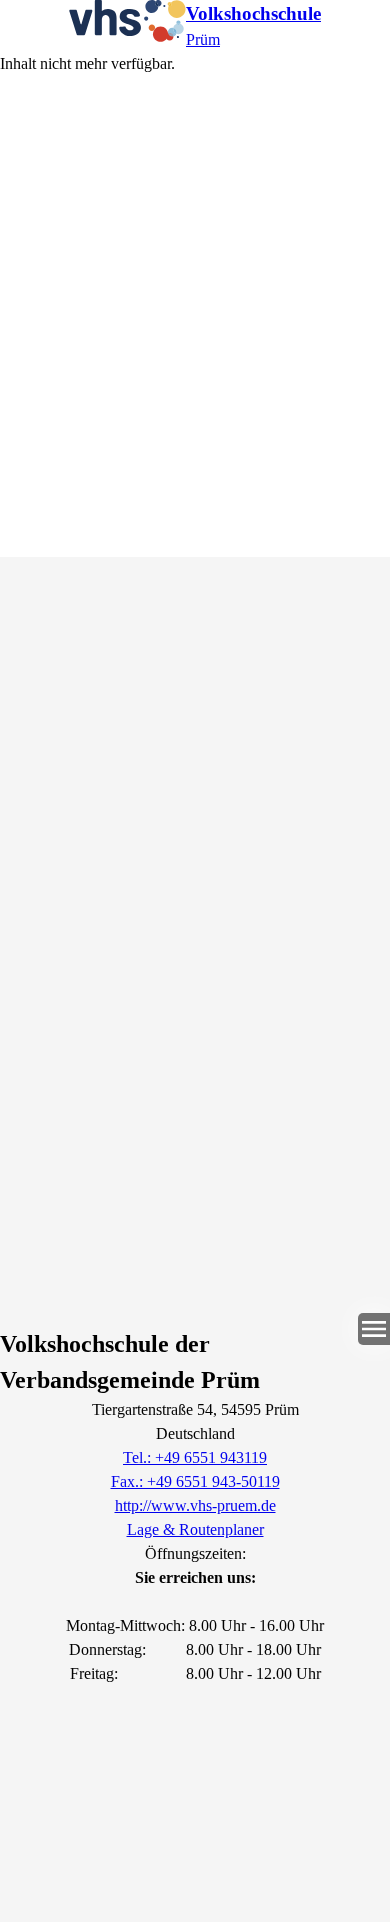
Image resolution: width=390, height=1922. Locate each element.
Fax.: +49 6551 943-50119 (195, 1481)
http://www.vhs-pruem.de (195, 1505)
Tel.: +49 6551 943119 (195, 1457)
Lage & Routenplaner (195, 1529)
